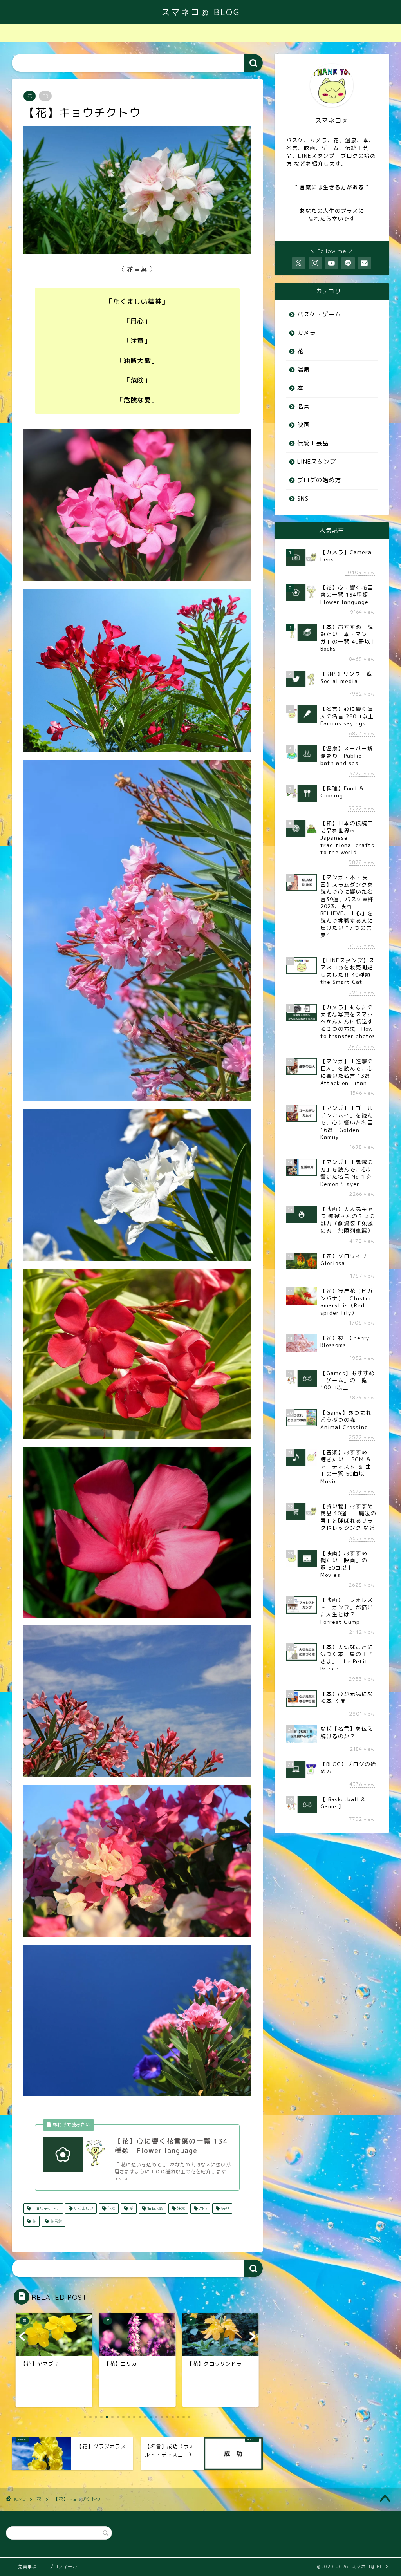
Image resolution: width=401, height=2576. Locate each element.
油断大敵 (154, 2208)
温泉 (303, 370)
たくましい (83, 2208)
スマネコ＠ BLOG (201, 12)
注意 (180, 2208)
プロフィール (63, 2567)
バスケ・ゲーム (319, 314)
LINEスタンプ (317, 462)
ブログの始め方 (319, 480)
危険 (111, 2208)
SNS (303, 498)
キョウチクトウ (45, 2208)
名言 (303, 406)
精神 (224, 2208)
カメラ (307, 333)
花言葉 (55, 2221)
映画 (303, 425)
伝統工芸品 (313, 443)
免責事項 (27, 2567)
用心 (202, 2208)
